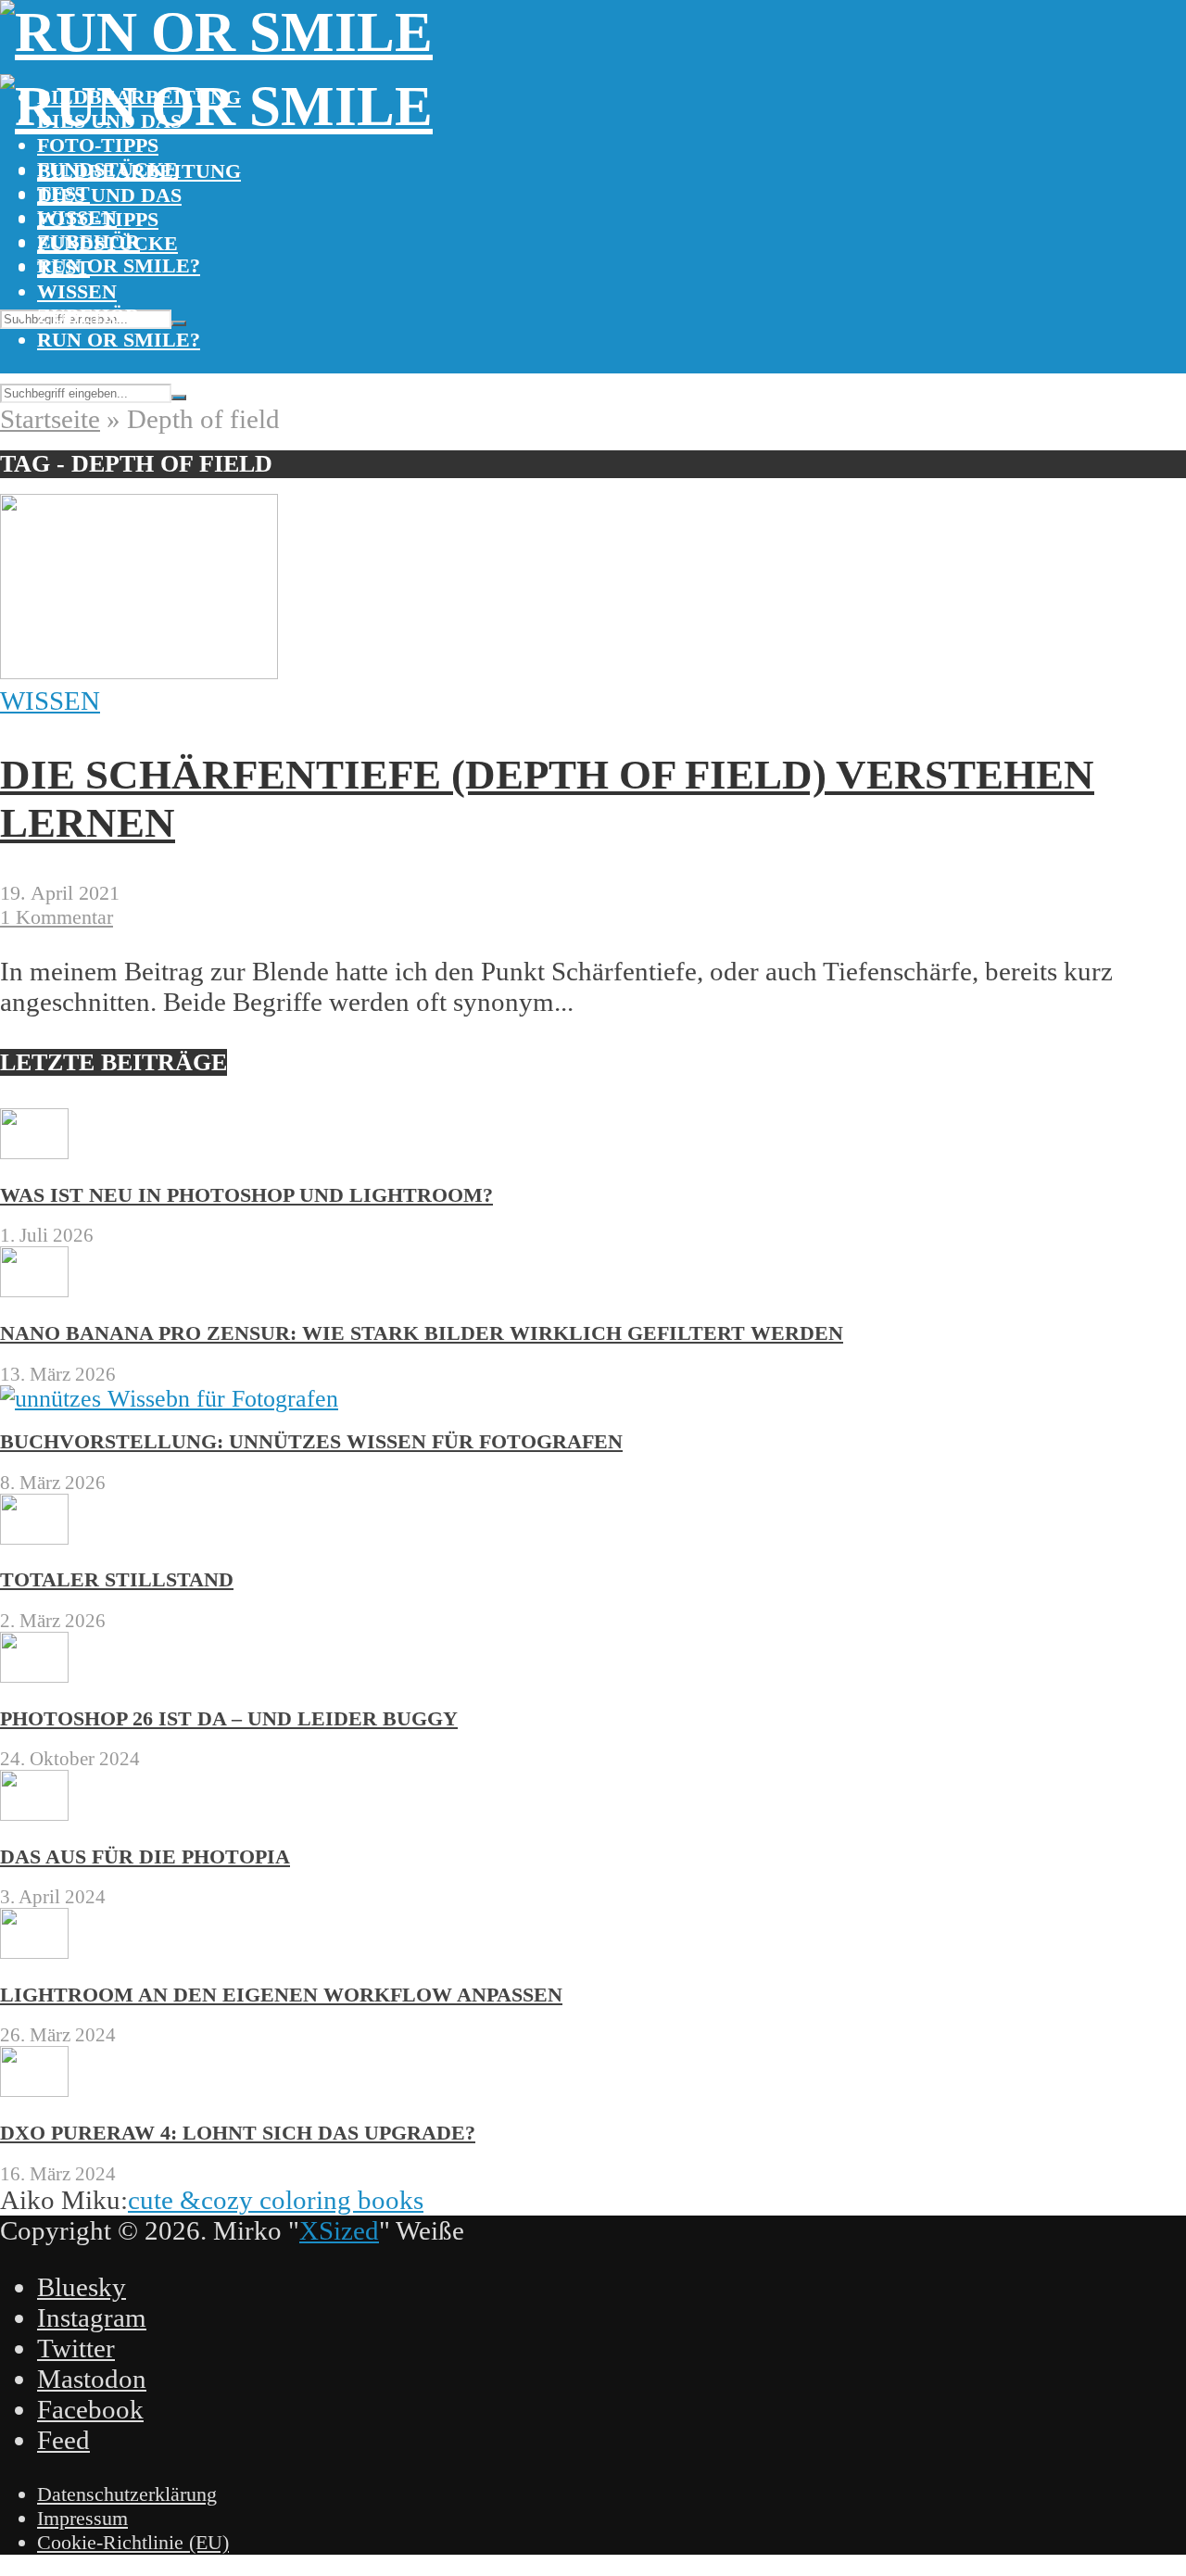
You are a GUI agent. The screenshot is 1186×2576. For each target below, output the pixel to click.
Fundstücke (107, 243)
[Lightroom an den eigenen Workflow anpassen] (34, 1951)
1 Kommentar (57, 917)
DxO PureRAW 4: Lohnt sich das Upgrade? (238, 2133)
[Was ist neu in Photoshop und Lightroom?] (34, 1151)
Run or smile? (119, 265)
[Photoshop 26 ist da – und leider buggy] (34, 1675)
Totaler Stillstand (117, 1579)
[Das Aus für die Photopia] (34, 1813)
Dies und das (109, 195)
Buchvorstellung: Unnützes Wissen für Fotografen (311, 1441)
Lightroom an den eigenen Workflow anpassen (281, 1995)
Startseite (50, 419)
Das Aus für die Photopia (145, 1856)
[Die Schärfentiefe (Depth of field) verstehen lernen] (139, 670)
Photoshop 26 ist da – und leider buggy (229, 1718)
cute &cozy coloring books (276, 2200)
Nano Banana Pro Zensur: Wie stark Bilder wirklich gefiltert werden (422, 1333)
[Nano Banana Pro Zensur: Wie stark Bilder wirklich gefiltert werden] (34, 1289)
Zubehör (88, 316)
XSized (339, 2230)
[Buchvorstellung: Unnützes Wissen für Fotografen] (169, 1399)
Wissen (77, 291)
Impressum (82, 2518)
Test (63, 267)
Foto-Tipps (98, 145)
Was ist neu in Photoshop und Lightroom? (246, 1195)
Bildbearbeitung (139, 171)
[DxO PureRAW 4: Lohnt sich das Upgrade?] (34, 2089)
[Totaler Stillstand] (34, 1537)
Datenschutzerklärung (127, 2494)
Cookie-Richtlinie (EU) (133, 2542)
